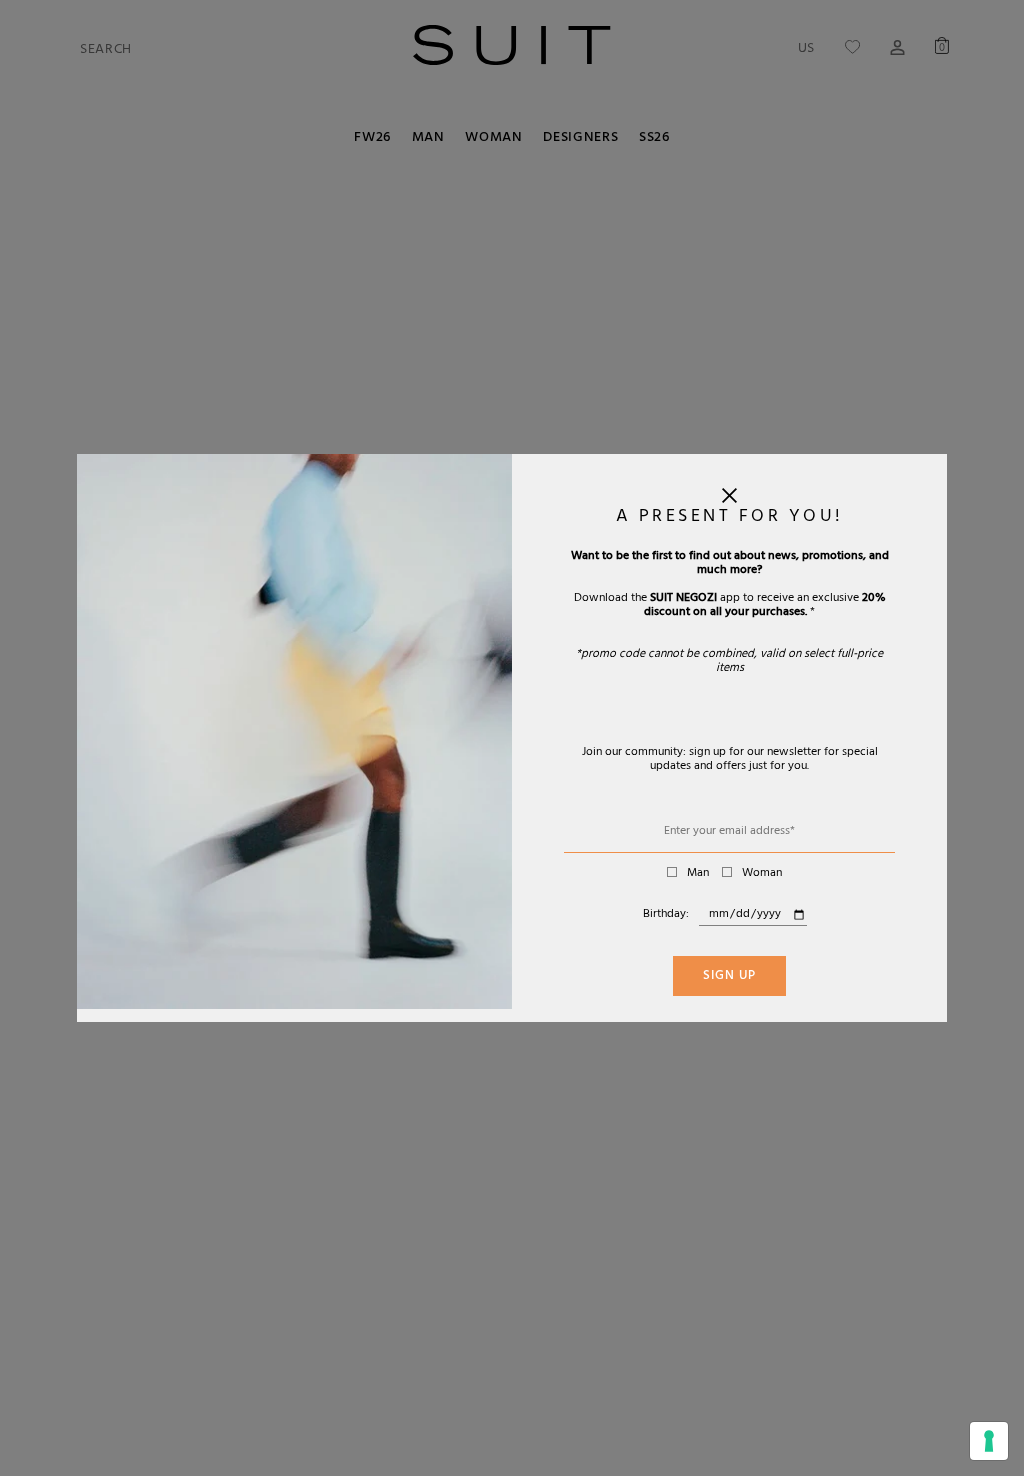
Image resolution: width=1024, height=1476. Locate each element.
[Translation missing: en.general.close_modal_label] (729, 500)
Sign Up (729, 977)
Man (698, 874)
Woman (762, 874)
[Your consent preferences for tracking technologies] (989, 1441)
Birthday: (666, 915)
